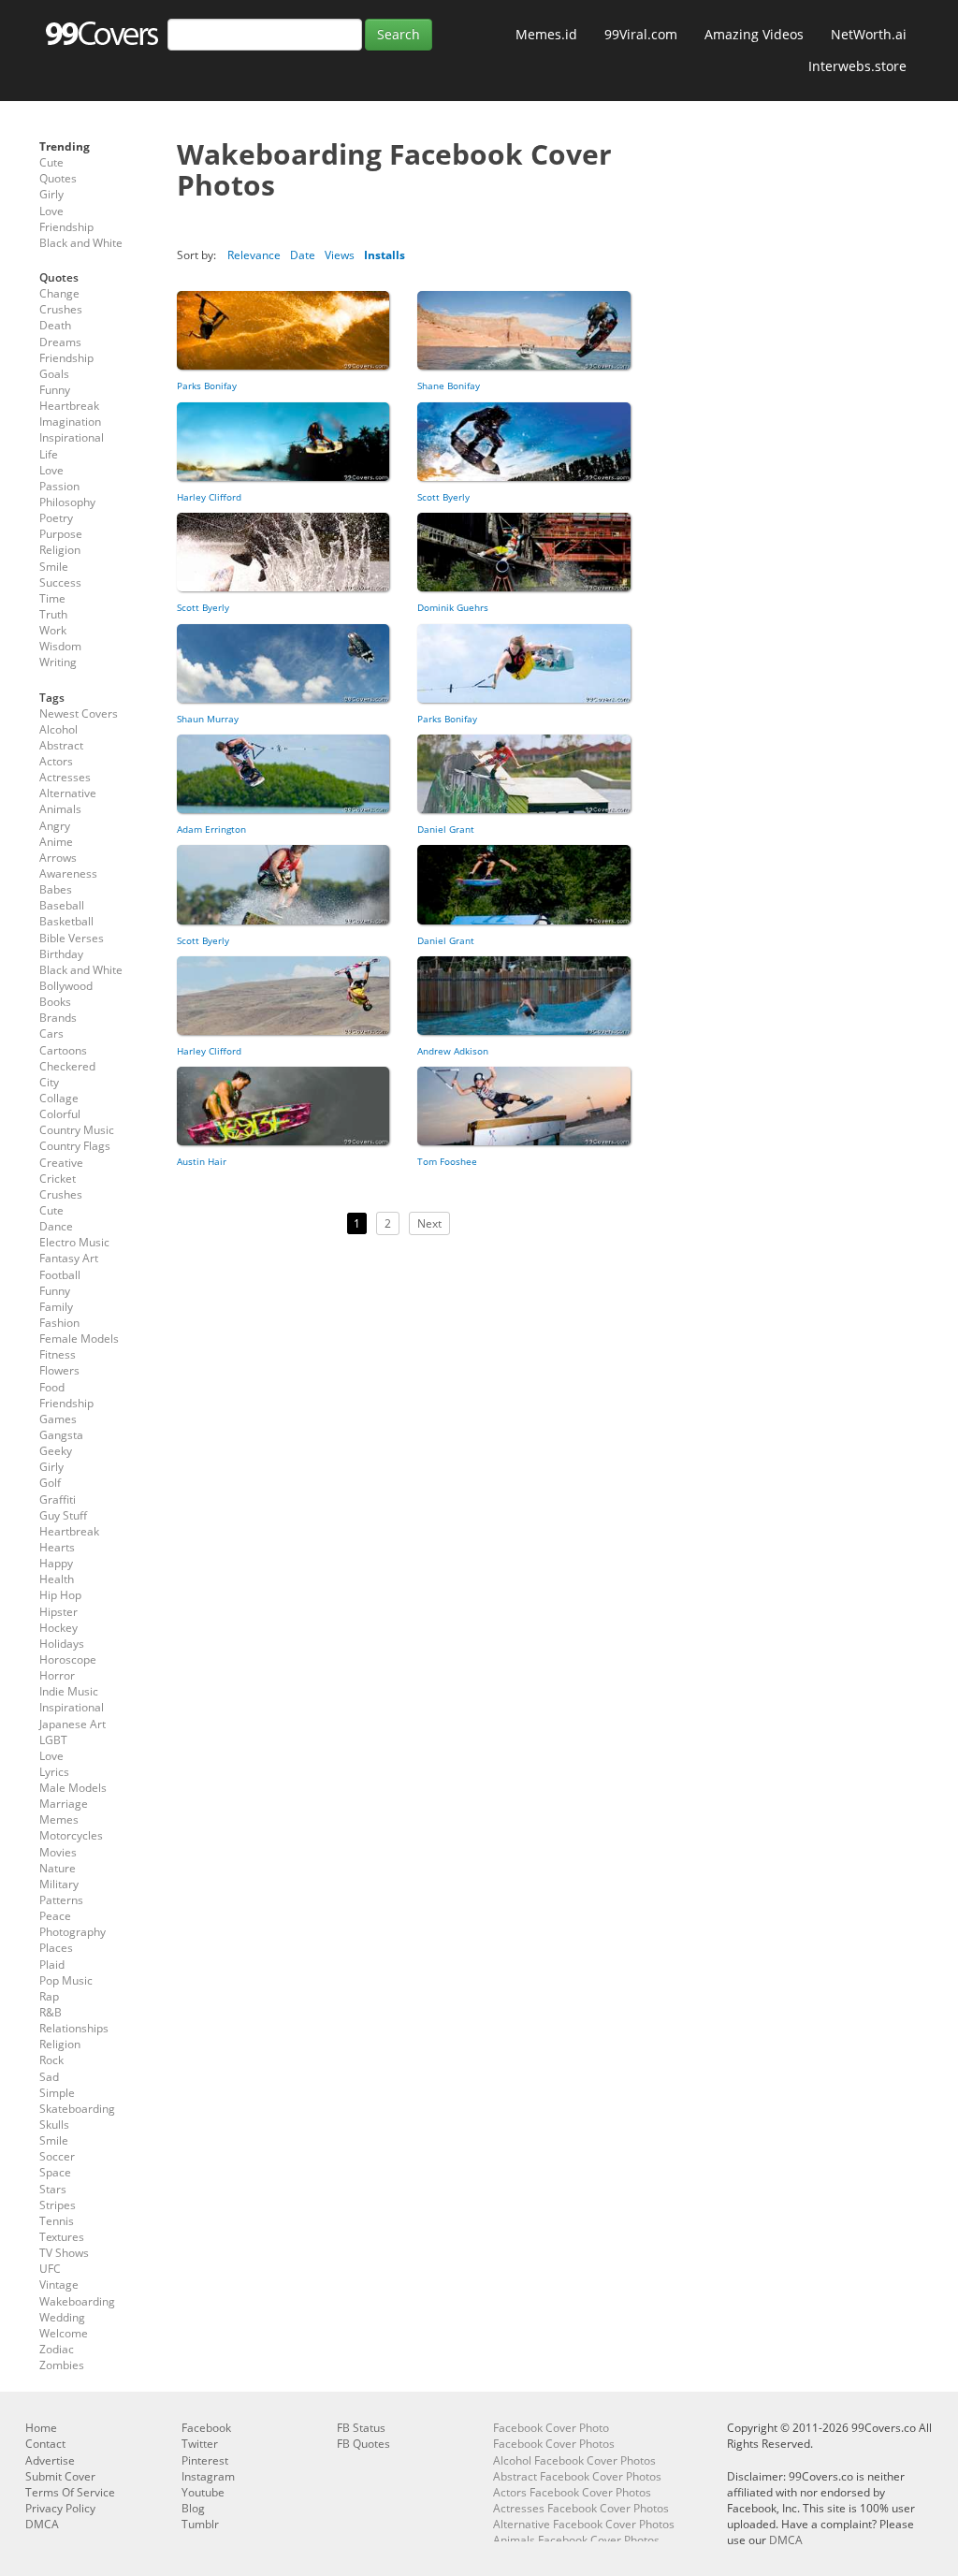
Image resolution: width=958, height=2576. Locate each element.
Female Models (79, 1339)
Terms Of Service (70, 2492)
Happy (56, 1563)
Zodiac (57, 2349)
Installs (385, 255)
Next (429, 1223)
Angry (55, 826)
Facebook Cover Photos (554, 2444)
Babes (56, 889)
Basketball (66, 921)
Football (60, 1275)
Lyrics (54, 1772)
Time (52, 598)
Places (56, 1948)
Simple (57, 2093)
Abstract (61, 745)
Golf (50, 1483)
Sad (49, 2077)
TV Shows (64, 2253)
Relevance (254, 255)
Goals (54, 374)
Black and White (81, 243)
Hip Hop (60, 1595)
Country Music (77, 1130)
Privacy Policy (60, 2508)
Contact (45, 2444)
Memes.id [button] (546, 34)
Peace (55, 1916)
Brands (58, 1018)
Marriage (64, 1804)
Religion (60, 550)
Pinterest (205, 2460)
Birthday (61, 954)
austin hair (202, 1161)
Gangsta (61, 1435)
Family (56, 1307)
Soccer (57, 2156)
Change (59, 293)
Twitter (200, 2444)
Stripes (58, 2205)
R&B (51, 2012)
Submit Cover (60, 2476)
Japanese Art (73, 1724)
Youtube (203, 2492)
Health (57, 1579)
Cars (51, 1033)
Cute (51, 162)
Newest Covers (79, 713)
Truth (53, 614)
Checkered (67, 1066)
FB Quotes (363, 2444)
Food (52, 1387)
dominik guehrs (453, 607)
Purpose (61, 534)
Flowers (59, 1370)
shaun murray (208, 719)
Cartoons (63, 1050)
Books (55, 1002)
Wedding (62, 2317)
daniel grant (446, 829)
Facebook (206, 2428)
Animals (60, 809)
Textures (62, 2237)
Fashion (59, 1323)
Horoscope (68, 1659)
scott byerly (443, 497)
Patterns (61, 1900)
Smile (54, 567)
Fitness (58, 1354)
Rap (49, 1996)
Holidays (62, 1644)
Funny (55, 390)
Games (58, 1419)
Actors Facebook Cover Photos (572, 2492)
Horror (57, 1675)
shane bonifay (449, 386)
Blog (193, 2508)
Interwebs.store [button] (857, 66)
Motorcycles (71, 1835)
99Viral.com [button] (641, 34)
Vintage (59, 2285)
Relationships (74, 2028)
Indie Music (69, 1691)
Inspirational (72, 437)
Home (41, 2428)
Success (60, 582)
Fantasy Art (69, 1258)
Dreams (60, 342)
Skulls (54, 2125)
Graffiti (58, 1499)
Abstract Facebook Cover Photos (577, 2476)
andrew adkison (453, 1051)
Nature (58, 1868)
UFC (50, 2269)
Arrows (58, 858)
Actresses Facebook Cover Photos (581, 2508)
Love (51, 211)
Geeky (56, 1451)
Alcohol (58, 729)
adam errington (211, 829)
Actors (56, 761)
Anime (56, 842)
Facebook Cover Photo (551, 2428)
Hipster (58, 1612)
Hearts (57, 1547)
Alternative (68, 793)
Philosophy (67, 502)
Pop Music (66, 1980)
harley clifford (209, 497)
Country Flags (75, 1146)
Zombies (62, 2365)
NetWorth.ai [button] (869, 34)
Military (59, 1884)
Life (49, 454)
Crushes (61, 309)
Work (53, 630)
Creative (61, 1163)
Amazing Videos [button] (754, 34)
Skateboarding (77, 2109)
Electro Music (74, 1242)
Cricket (58, 1179)
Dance (56, 1226)
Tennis (57, 2221)
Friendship (66, 227)
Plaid (52, 1965)
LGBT (53, 1740)
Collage (59, 1098)
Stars (53, 2189)
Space (55, 2172)
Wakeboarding (77, 2301)
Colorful (60, 1114)
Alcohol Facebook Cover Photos (574, 2460)
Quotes (58, 178)
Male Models (73, 1788)
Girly (51, 194)
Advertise (50, 2460)
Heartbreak (69, 406)
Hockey (58, 1628)
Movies (58, 1852)
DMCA (42, 2524)
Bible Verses (72, 938)
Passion (59, 486)
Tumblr (200, 2524)
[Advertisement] (404, 1428)
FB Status (361, 2428)
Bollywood (66, 986)
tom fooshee (447, 1161)
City (49, 1082)
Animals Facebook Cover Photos (576, 2540)
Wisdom (60, 646)
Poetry (56, 518)
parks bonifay (207, 386)
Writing (58, 662)
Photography (73, 1932)
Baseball (62, 905)
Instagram (208, 2476)
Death (55, 325)
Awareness (68, 873)
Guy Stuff (63, 1515)
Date (303, 255)
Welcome (64, 2333)
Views (340, 255)
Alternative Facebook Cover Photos (584, 2524)
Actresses (65, 777)
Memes (59, 1819)
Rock (51, 2060)
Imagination (70, 422)
